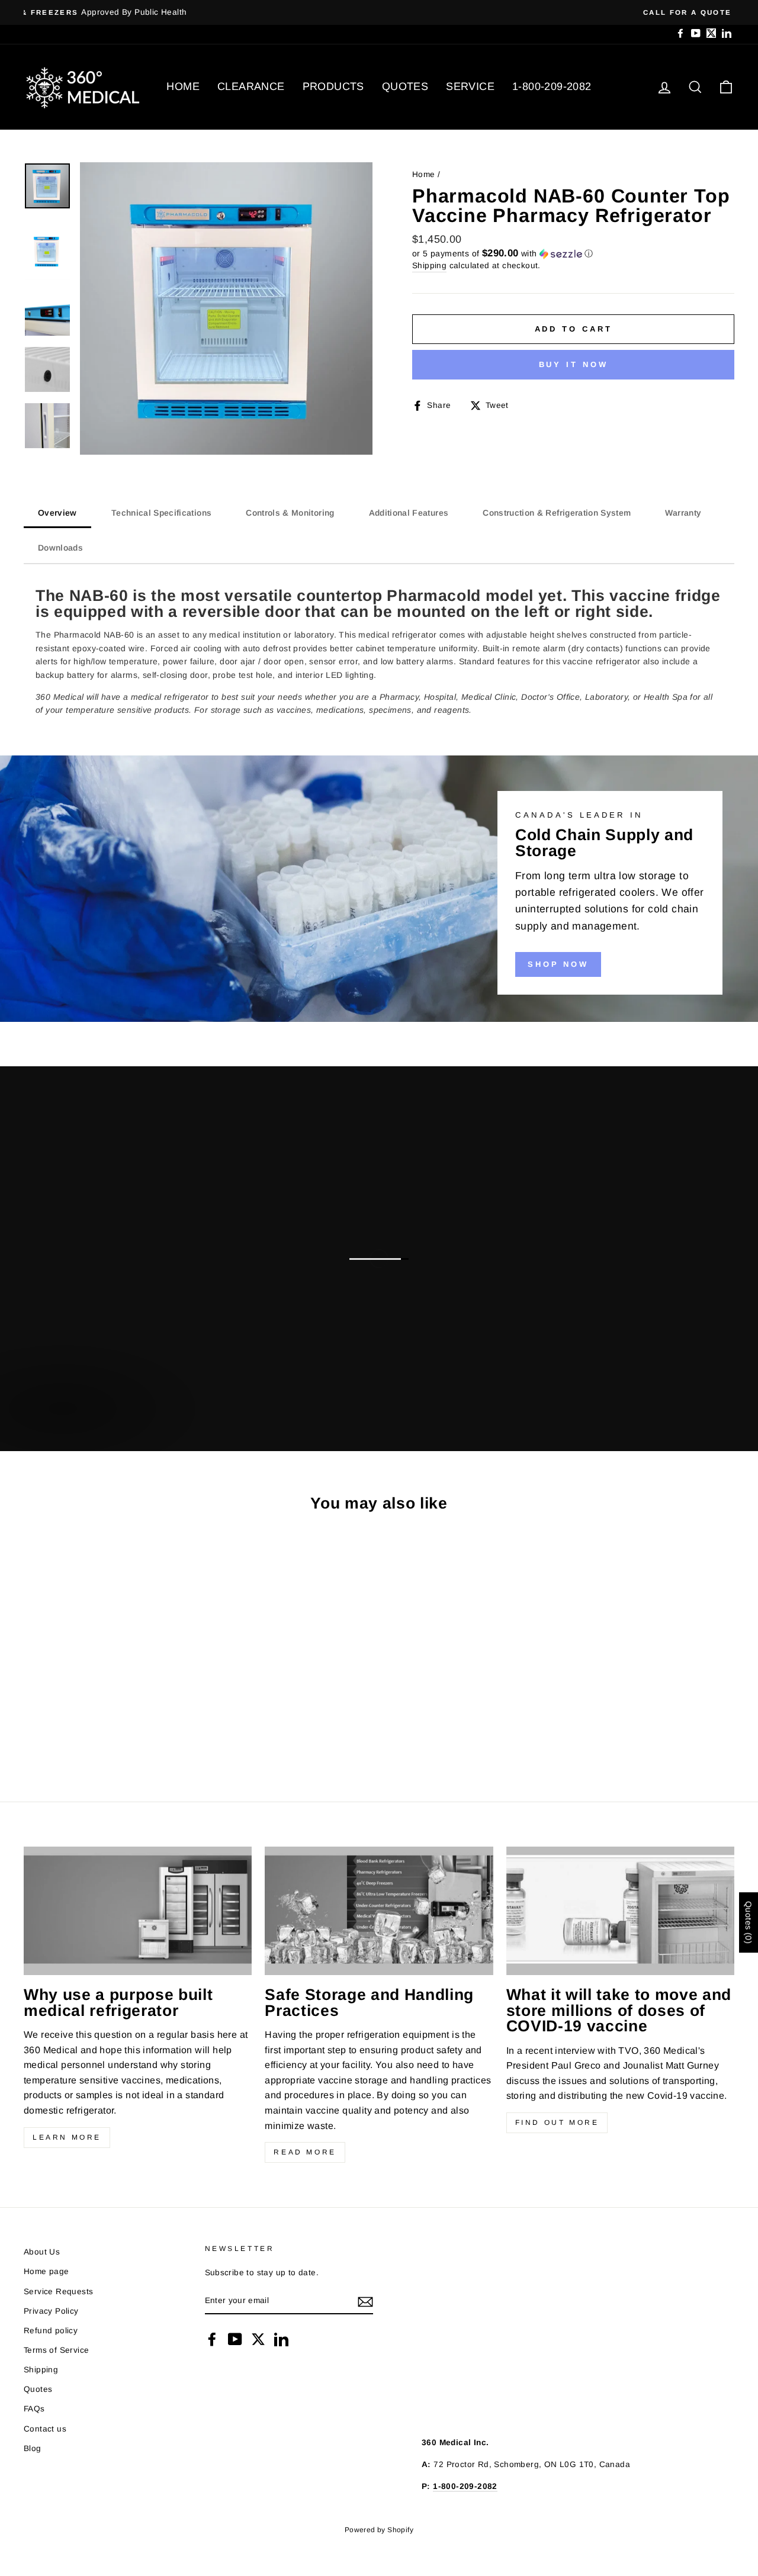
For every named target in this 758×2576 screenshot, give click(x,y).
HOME (183, 86)
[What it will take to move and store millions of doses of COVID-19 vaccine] (620, 1911)
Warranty (683, 513)
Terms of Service (56, 2350)
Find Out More (557, 2122)
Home (424, 174)
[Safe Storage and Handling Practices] (379, 1911)
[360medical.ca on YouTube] (235, 2339)
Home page (46, 2271)
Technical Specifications (161, 513)
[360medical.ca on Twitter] (258, 2339)
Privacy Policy (51, 2311)
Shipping (429, 266)
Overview (57, 513)
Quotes (38, 2389)
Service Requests (58, 2292)
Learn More (67, 2137)
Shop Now (558, 964)
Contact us (45, 2429)
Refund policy (51, 2331)
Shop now (61, 1421)
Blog (33, 2448)
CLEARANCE (251, 86)
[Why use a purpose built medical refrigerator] (138, 1911)
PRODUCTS (333, 86)
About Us (42, 2252)
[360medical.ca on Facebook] (212, 2339)
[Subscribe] (365, 2301)
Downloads (60, 548)
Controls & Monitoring (290, 513)
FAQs (34, 2409)
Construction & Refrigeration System (557, 513)
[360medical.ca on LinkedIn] (281, 2339)
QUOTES (405, 86)
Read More (305, 2152)
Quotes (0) (749, 1922)
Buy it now (574, 364)
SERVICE (470, 86)
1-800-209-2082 (552, 86)
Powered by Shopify (379, 2530)
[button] (573, 254)
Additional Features (409, 513)
